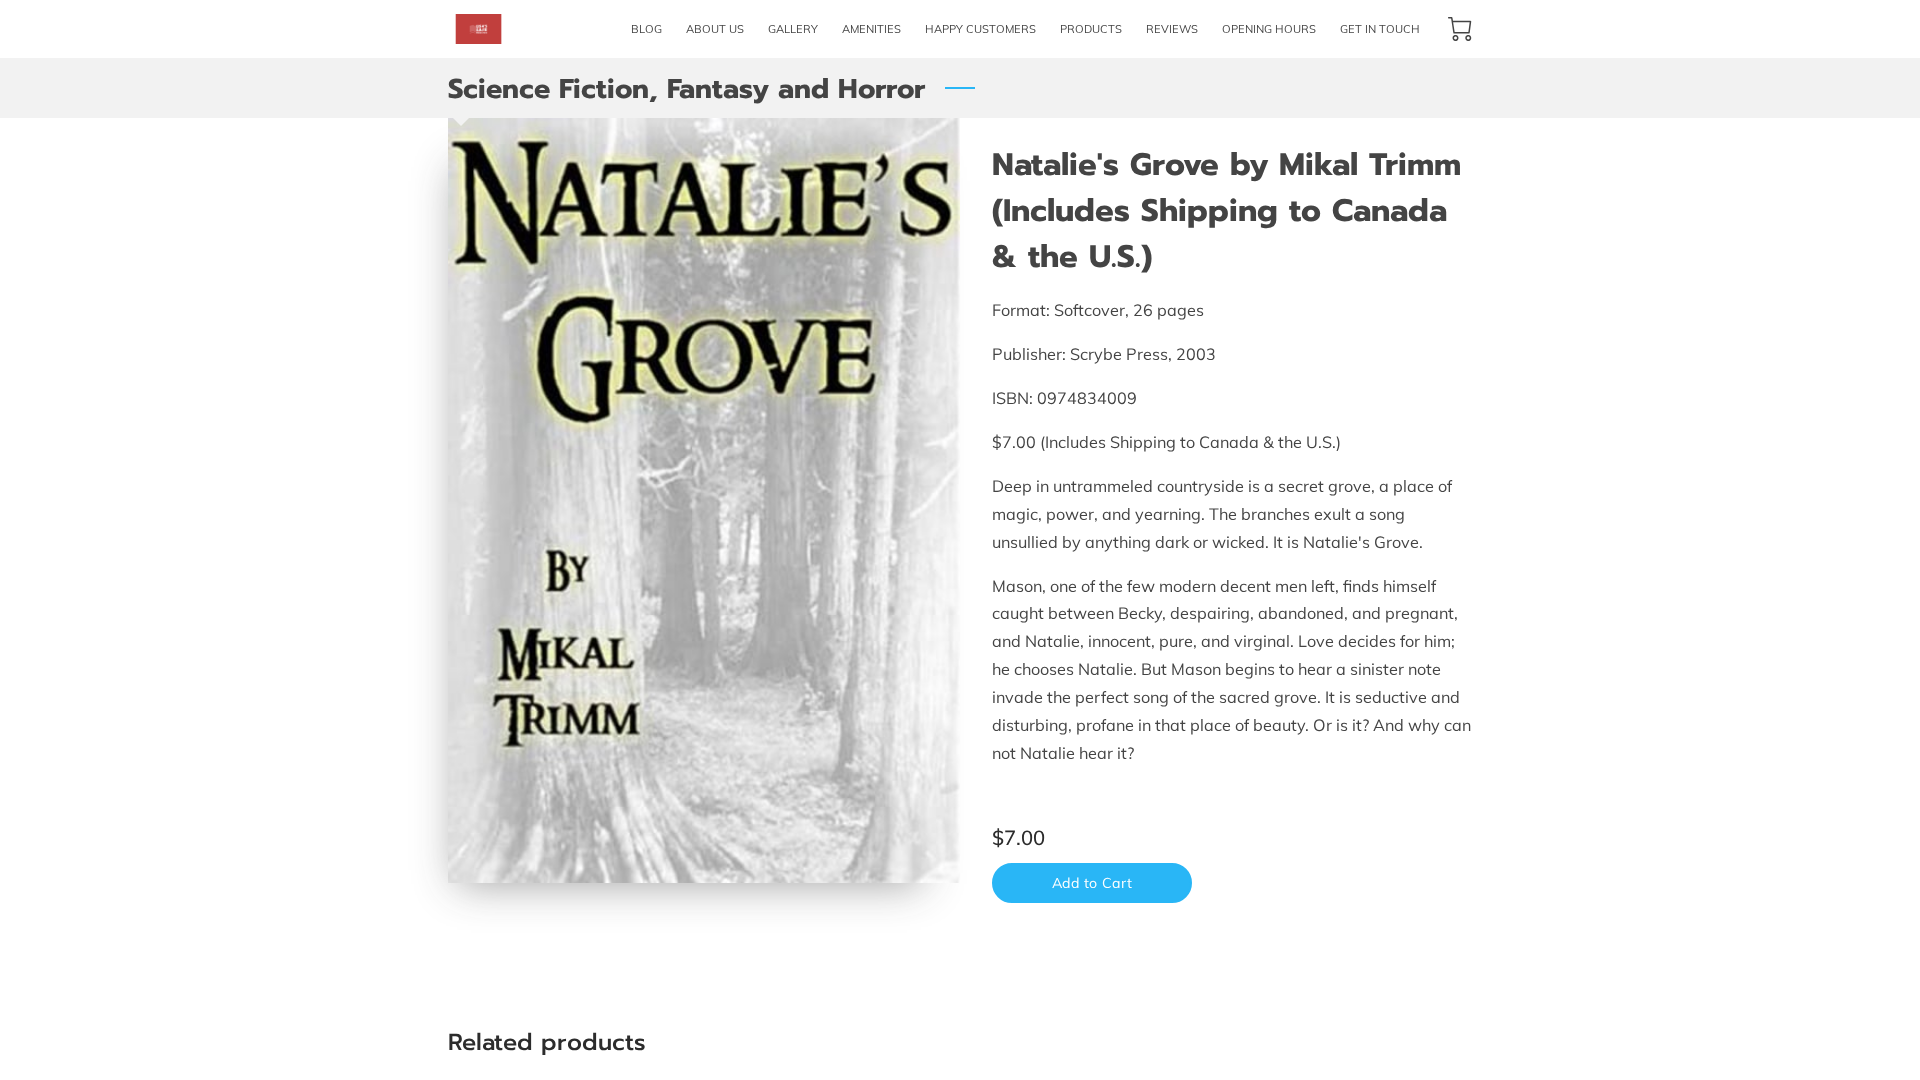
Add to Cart (1092, 883)
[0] (1460, 29)
